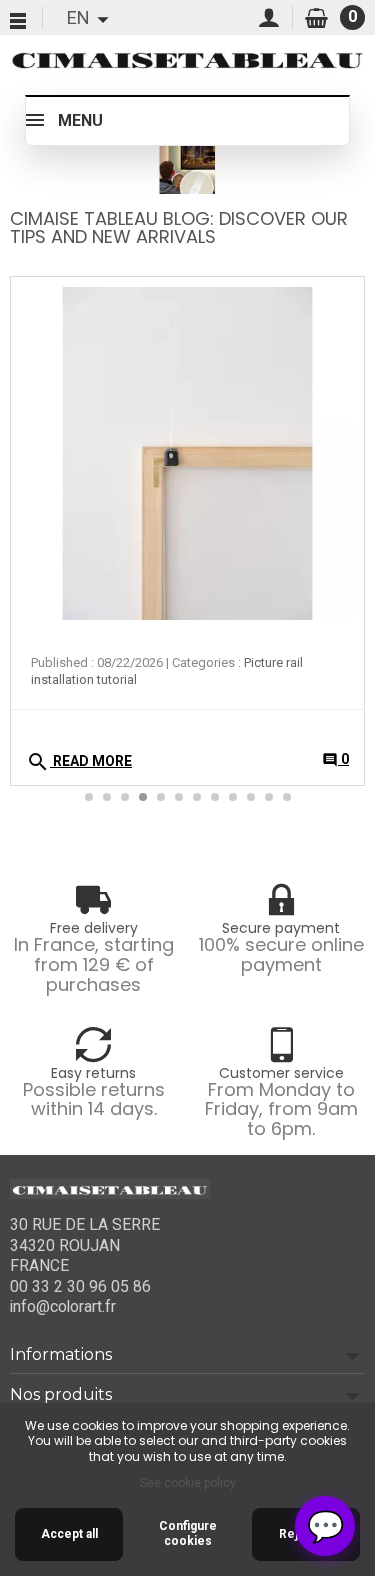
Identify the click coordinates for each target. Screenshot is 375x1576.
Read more (79, 762)
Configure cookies (188, 1534)
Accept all (69, 1534)
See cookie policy (188, 1483)
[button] (338, 404)
